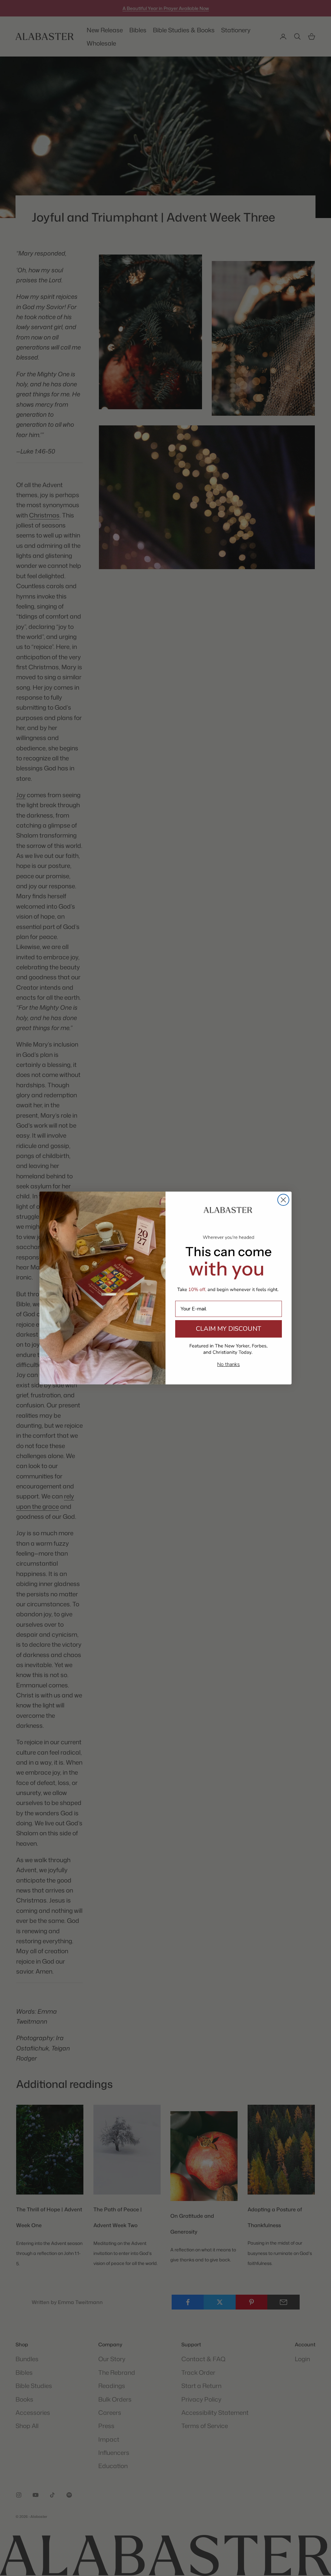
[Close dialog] (283, 1200)
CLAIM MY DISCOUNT (229, 1329)
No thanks (229, 1364)
